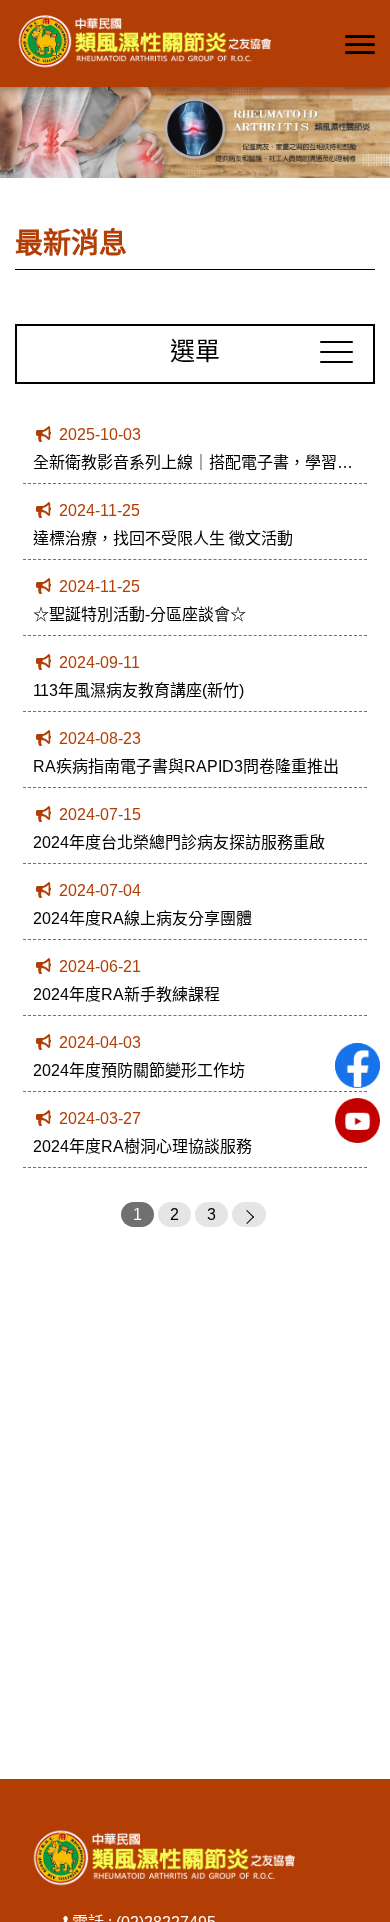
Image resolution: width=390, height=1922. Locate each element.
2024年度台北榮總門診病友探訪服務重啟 (179, 842)
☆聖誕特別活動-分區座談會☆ (139, 614)
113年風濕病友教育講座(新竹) (138, 690)
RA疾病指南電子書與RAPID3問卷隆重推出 (186, 766)
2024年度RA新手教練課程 (126, 994)
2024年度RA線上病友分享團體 (142, 918)
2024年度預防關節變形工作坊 (139, 1070)
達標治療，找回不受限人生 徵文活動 (163, 538)
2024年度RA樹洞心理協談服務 (142, 1146)
